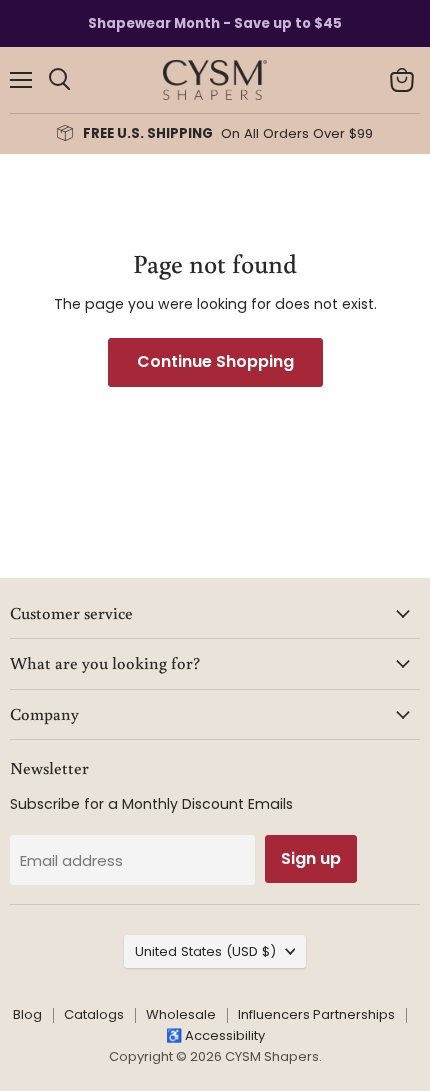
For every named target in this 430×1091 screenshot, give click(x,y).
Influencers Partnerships (316, 1014)
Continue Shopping (215, 361)
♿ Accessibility (215, 1035)
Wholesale (181, 1014)
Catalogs (94, 1014)
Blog (27, 1014)
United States (205, 951)
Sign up (311, 858)
